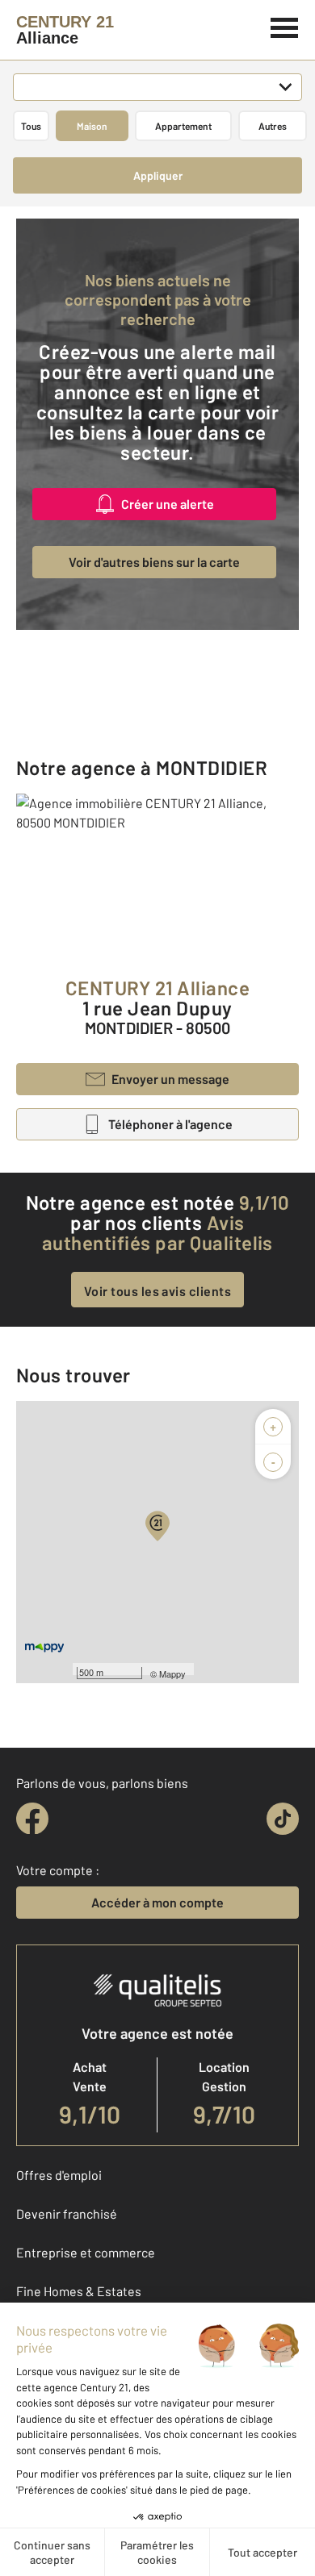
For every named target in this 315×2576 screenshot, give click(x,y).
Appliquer (158, 175)
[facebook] (32, 1819)
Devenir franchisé (67, 2213)
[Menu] (285, 26)
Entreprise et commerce (86, 2252)
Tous (31, 126)
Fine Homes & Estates (79, 2291)
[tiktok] (283, 1819)
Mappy (172, 1674)
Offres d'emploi (59, 2175)
